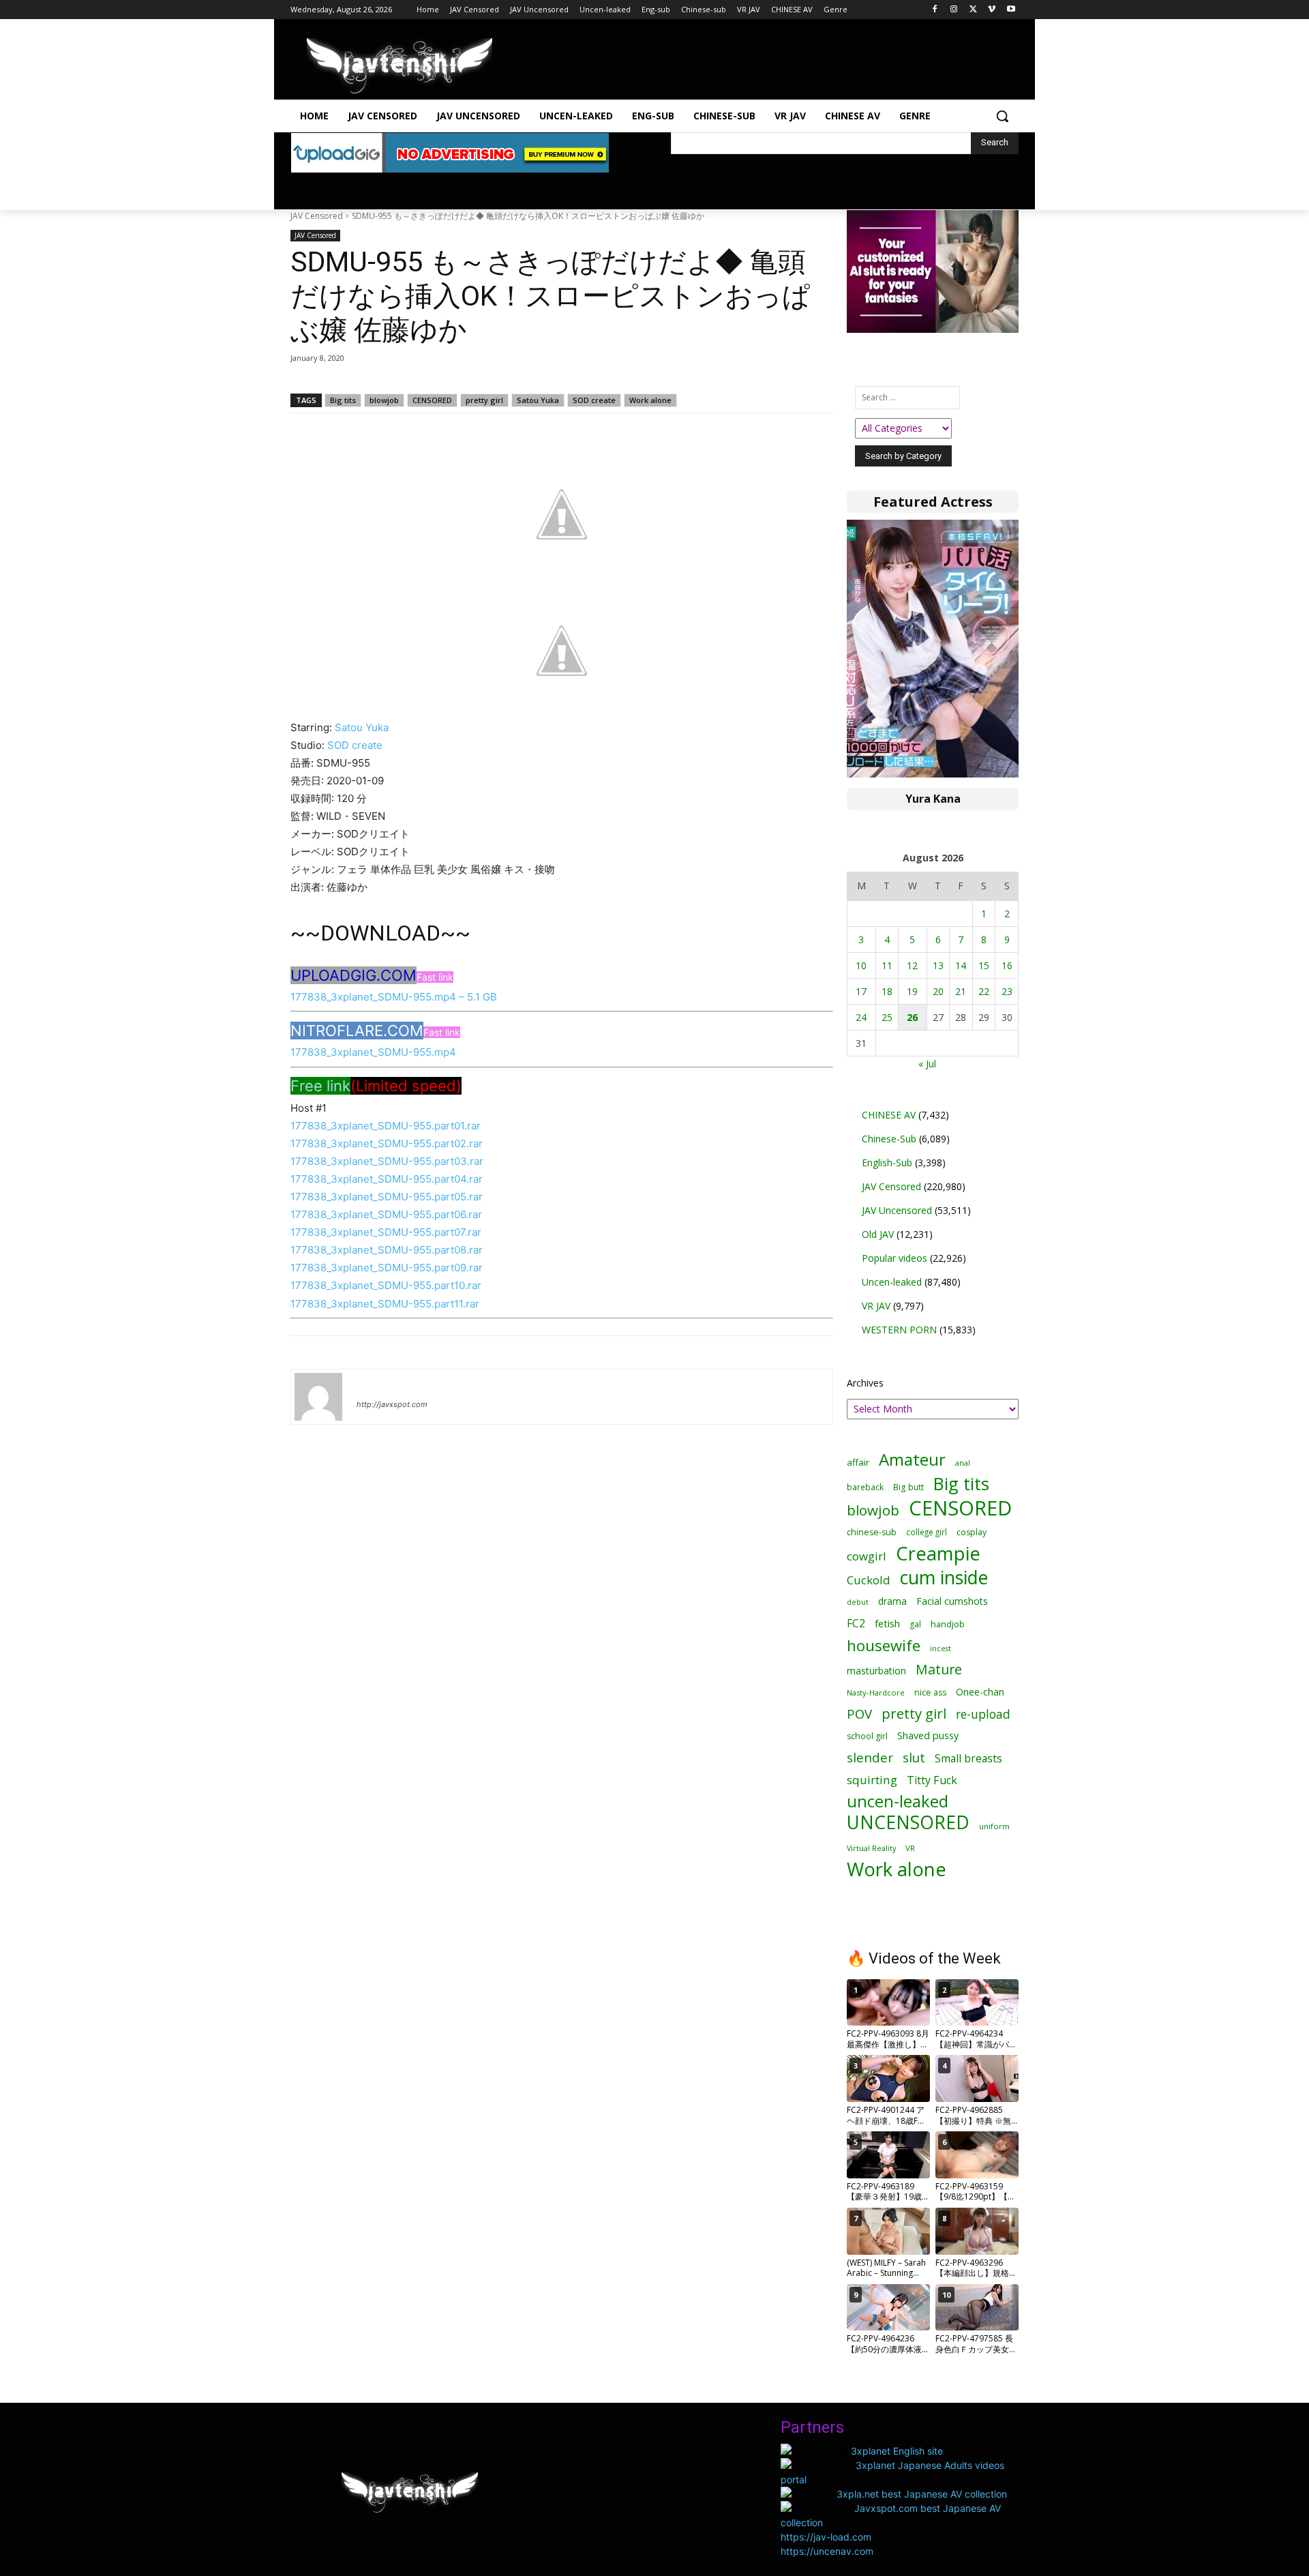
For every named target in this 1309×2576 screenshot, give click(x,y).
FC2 (856, 1624)
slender (870, 1758)
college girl (927, 1532)
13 (938, 965)
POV (859, 1714)
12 (912, 965)
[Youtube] (1011, 10)
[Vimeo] (992, 10)
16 (1007, 965)
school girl (867, 1736)
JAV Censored (317, 216)
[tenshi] (318, 1397)
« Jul (927, 1064)
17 (861, 991)
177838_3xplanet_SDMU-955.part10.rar (386, 1285)
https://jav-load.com (826, 2537)
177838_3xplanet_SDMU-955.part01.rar (386, 1126)
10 (861, 965)
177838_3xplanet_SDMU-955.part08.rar (387, 1250)
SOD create (594, 400)
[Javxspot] (400, 66)
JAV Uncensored (897, 1210)
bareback (865, 1487)
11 (887, 965)
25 (887, 1017)
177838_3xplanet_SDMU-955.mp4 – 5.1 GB (394, 997)
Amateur (912, 1459)
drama (892, 1601)
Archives (865, 1383)
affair (858, 1462)
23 (1007, 991)
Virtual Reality (871, 1848)
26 (912, 1017)
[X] (973, 10)
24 (861, 1017)
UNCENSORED (908, 1823)
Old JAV (878, 1234)
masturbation (876, 1671)
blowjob (384, 400)
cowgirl (867, 1556)
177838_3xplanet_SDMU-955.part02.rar (387, 1143)
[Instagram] (954, 10)
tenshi (373, 1385)
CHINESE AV (889, 1115)
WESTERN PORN (899, 1330)
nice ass (930, 1692)
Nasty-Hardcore (876, 1692)
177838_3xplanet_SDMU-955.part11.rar (385, 1304)
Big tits (343, 400)
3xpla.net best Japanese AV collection (922, 2494)
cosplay (972, 1532)
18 (887, 991)
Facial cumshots (952, 1601)
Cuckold (869, 1580)
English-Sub (887, 1163)
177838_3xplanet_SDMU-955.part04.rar (387, 1179)
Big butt (908, 1487)
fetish (887, 1623)
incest (941, 1648)
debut (858, 1602)
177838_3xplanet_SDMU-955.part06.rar (386, 1214)
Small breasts (968, 1759)
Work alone (650, 400)
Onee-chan (980, 1692)
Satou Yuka (538, 400)
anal (963, 1463)
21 (961, 991)
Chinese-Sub (889, 1139)
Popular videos (894, 1258)
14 (961, 965)
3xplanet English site (897, 2451)
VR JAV (876, 1306)
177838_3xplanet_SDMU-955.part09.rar (387, 1268)
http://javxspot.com (392, 1404)
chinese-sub (872, 1532)
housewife (884, 1645)
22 (984, 991)
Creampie (938, 1553)
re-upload (983, 1714)
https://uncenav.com (827, 2551)
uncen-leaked (898, 1802)
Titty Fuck (932, 1780)
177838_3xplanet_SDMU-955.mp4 (373, 1052)
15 (984, 965)
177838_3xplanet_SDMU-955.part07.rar (386, 1232)
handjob (948, 1624)
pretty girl (484, 400)
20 (938, 991)
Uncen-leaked (892, 1282)
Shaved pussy (928, 1735)
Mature (939, 1669)
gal (915, 1624)
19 (912, 991)
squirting (872, 1780)
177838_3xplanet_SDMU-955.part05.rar (387, 1197)
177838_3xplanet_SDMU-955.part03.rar (387, 1161)
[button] (1002, 116)
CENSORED (432, 400)
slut (914, 1757)
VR (910, 1848)
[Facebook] (935, 10)
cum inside (944, 1577)
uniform (994, 1826)
